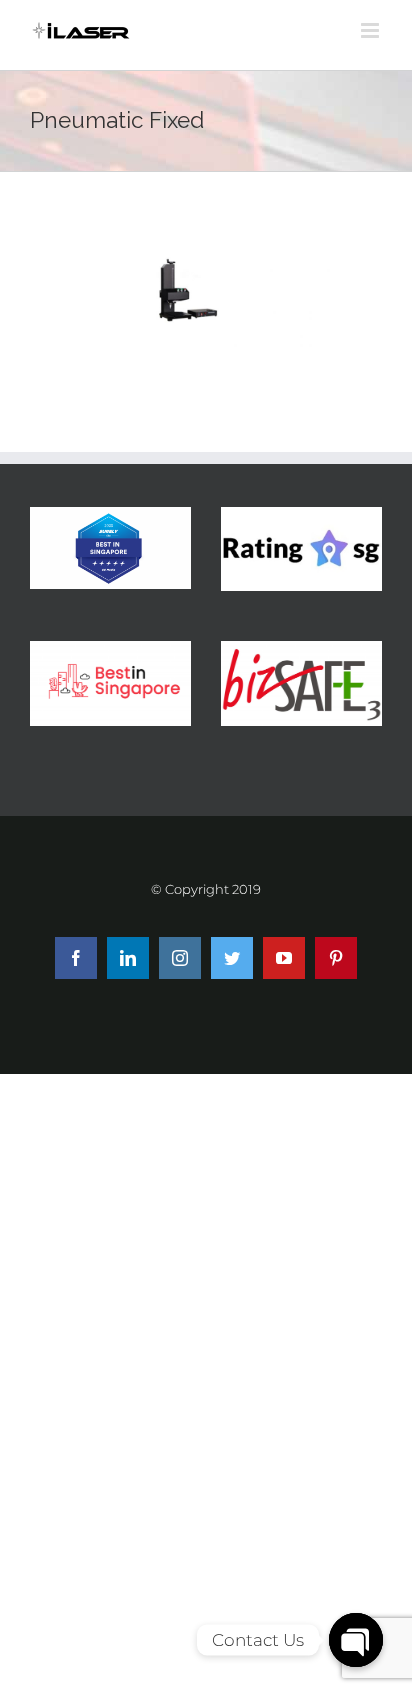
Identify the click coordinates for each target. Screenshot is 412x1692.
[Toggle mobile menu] (371, 30)
